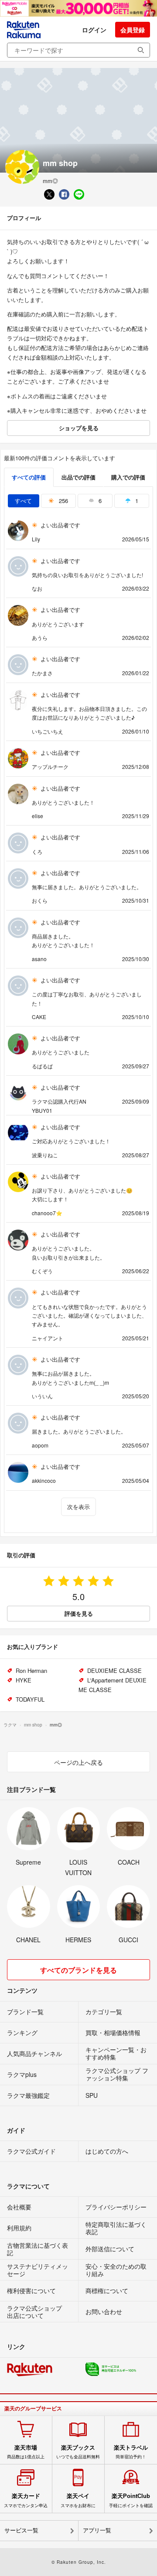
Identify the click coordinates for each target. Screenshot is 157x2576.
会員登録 (133, 30)
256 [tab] (63, 501)
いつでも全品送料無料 (78, 2452)
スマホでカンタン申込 (26, 2500)
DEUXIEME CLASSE (114, 1670)
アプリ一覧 (97, 2530)
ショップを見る (79, 428)
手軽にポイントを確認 (131, 2500)
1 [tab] (136, 501)
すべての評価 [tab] (29, 477)
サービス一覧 (21, 2530)
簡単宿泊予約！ (131, 2452)
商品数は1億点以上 (26, 2452)
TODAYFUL (30, 1699)
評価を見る (79, 1613)
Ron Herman (31, 1670)
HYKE (24, 1680)
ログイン (94, 30)
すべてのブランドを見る (78, 1970)
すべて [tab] (23, 501)
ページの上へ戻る (78, 1762)
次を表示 (78, 1507)
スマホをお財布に (78, 2500)
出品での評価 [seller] (78, 477)
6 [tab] (99, 501)
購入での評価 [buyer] (128, 477)
